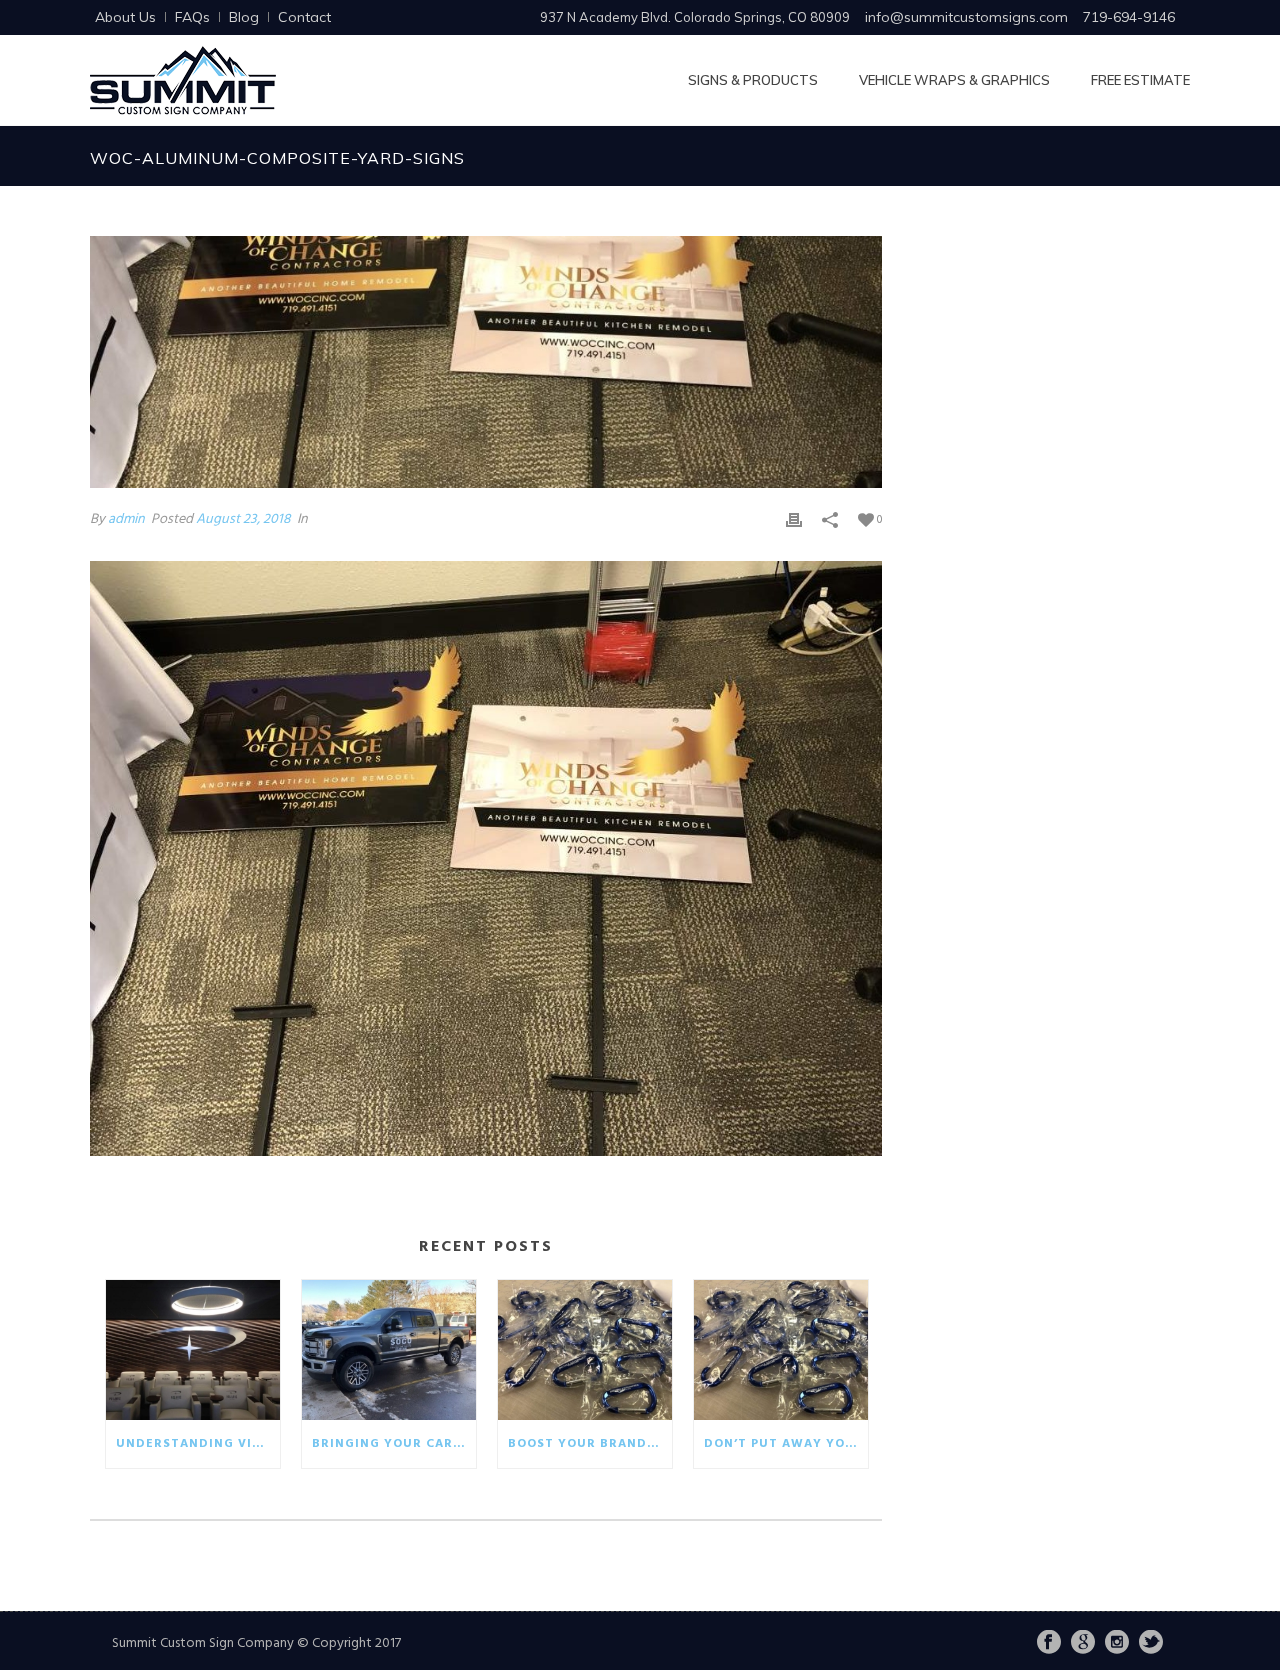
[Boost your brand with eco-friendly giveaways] (585, 1350)
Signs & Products (753, 80)
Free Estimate (1140, 80)
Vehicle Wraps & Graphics (954, 80)
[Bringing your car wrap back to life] (389, 1350)
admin (126, 519)
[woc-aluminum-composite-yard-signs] (486, 362)
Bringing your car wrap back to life (394, 1444)
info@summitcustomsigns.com (966, 17)
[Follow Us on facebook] (1049, 1644)
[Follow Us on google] (1083, 1644)
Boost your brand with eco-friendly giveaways (590, 1444)
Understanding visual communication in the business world (198, 1444)
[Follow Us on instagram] (1117, 1644)
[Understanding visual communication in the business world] (193, 1350)
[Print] (794, 519)
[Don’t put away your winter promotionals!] (781, 1350)
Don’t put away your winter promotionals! (786, 1444)
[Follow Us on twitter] (1151, 1644)
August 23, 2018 (243, 519)
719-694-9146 (1129, 17)
